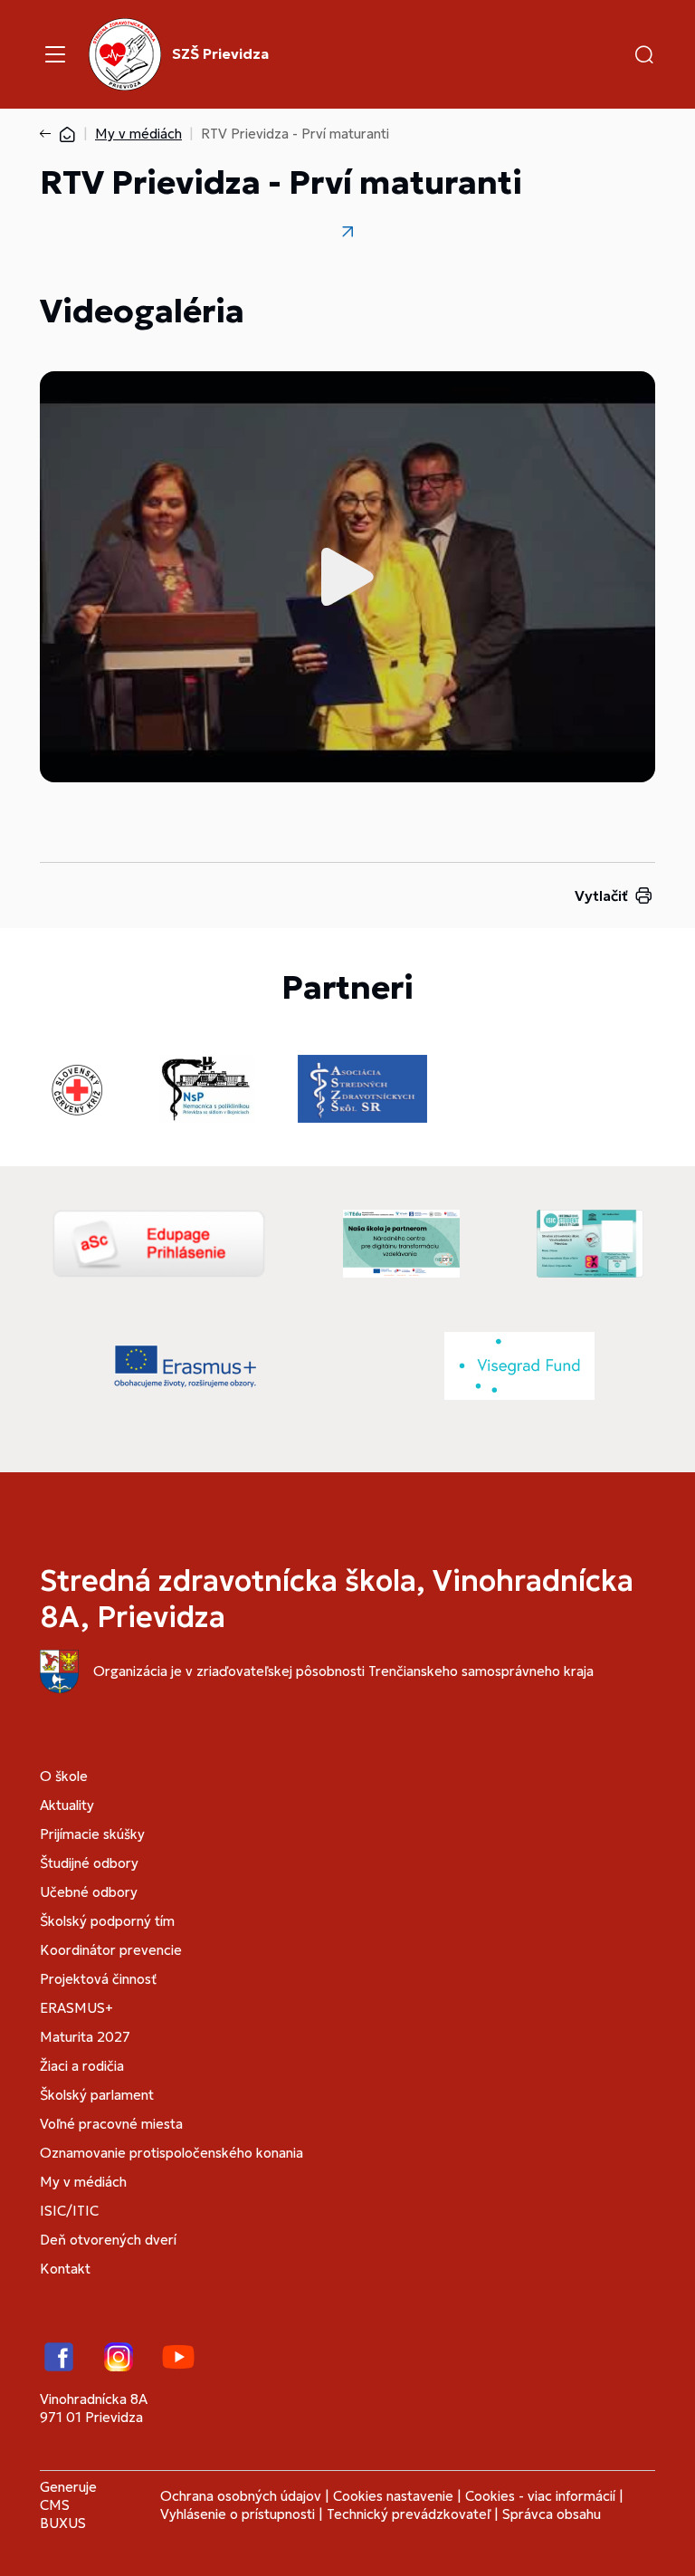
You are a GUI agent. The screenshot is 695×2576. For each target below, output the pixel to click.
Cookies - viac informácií (540, 2496)
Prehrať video (347, 577)
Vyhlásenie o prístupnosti (238, 2514)
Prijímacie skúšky (92, 1834)
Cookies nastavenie (393, 2496)
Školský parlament (97, 2095)
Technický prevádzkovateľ (409, 2514)
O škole (64, 1776)
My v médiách (138, 134)
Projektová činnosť (98, 1979)
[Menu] (55, 54)
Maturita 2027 (85, 2037)
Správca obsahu (552, 2514)
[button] (644, 54)
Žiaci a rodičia (82, 2066)
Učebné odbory (89, 1892)
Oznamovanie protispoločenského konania (171, 2153)
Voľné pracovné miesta (111, 2124)
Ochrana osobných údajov (241, 2496)
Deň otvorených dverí (108, 2240)
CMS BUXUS (63, 2514)
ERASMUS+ (76, 2008)
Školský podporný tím (107, 1921)
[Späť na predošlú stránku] (49, 134)
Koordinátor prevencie (111, 1950)
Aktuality (67, 1805)
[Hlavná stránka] (67, 134)
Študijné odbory (89, 1863)
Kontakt (65, 2269)
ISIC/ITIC (69, 2211)
